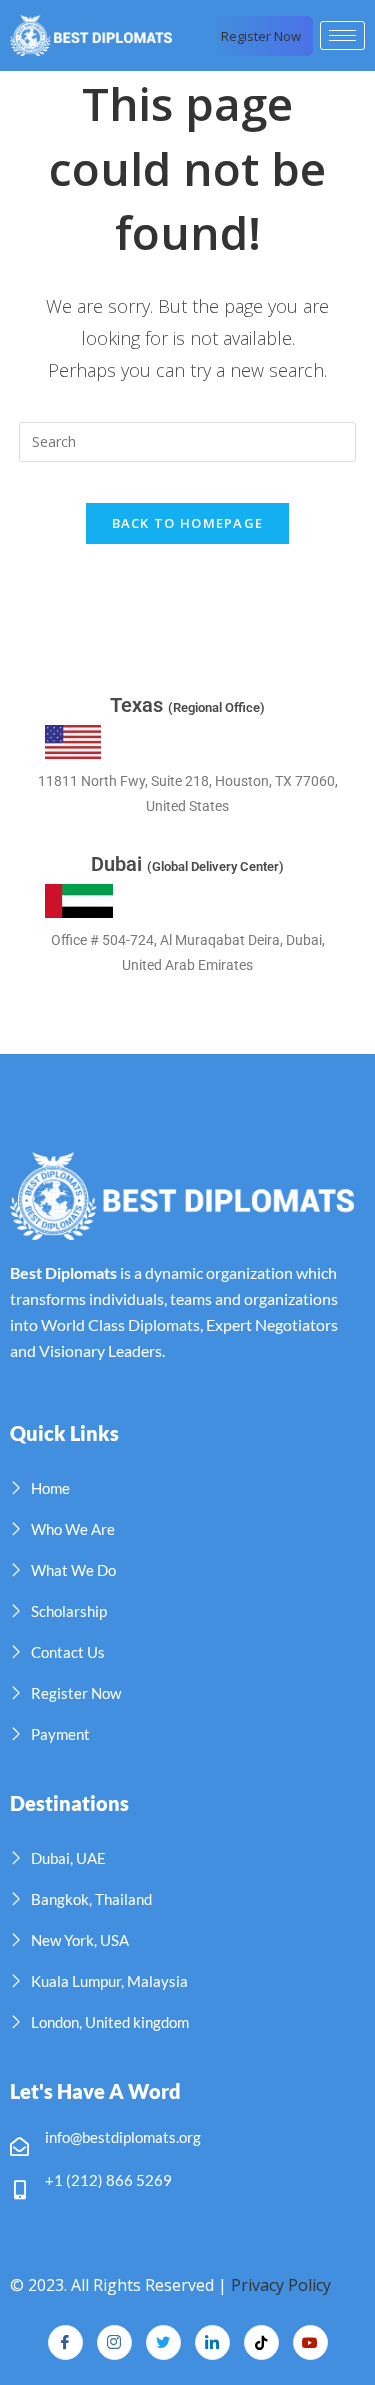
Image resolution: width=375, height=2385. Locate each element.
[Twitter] (163, 2342)
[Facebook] (65, 2342)
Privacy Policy (281, 2285)
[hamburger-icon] (342, 35)
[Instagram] (114, 2342)
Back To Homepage (188, 523)
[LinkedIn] (212, 2342)
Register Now (261, 36)
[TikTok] (261, 2342)
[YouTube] (310, 2342)
